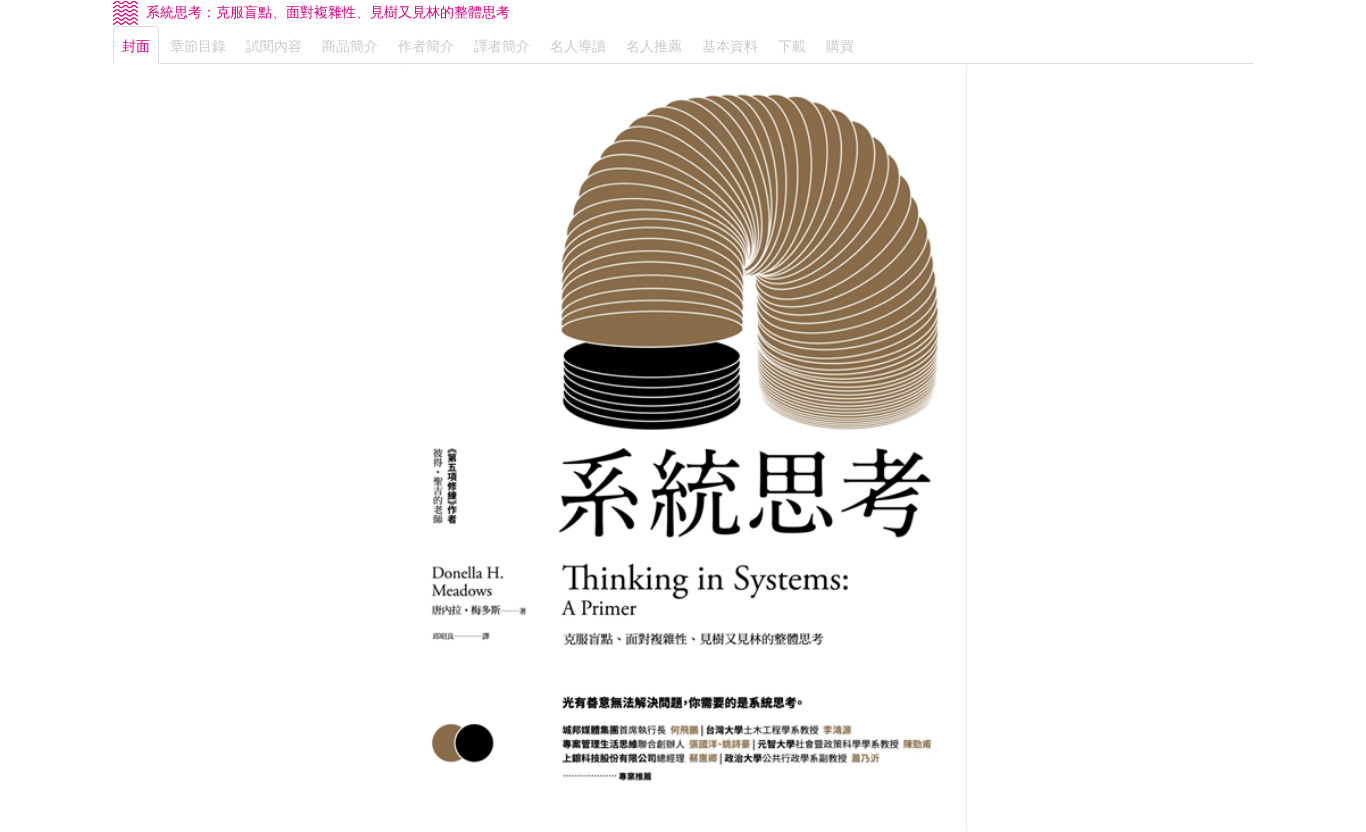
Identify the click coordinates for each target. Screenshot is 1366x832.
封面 (136, 45)
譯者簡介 (502, 45)
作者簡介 (426, 45)
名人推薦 (654, 45)
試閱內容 (274, 45)
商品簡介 (350, 45)
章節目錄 (198, 45)
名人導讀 (578, 45)
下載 (792, 45)
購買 (840, 45)
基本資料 (730, 45)
